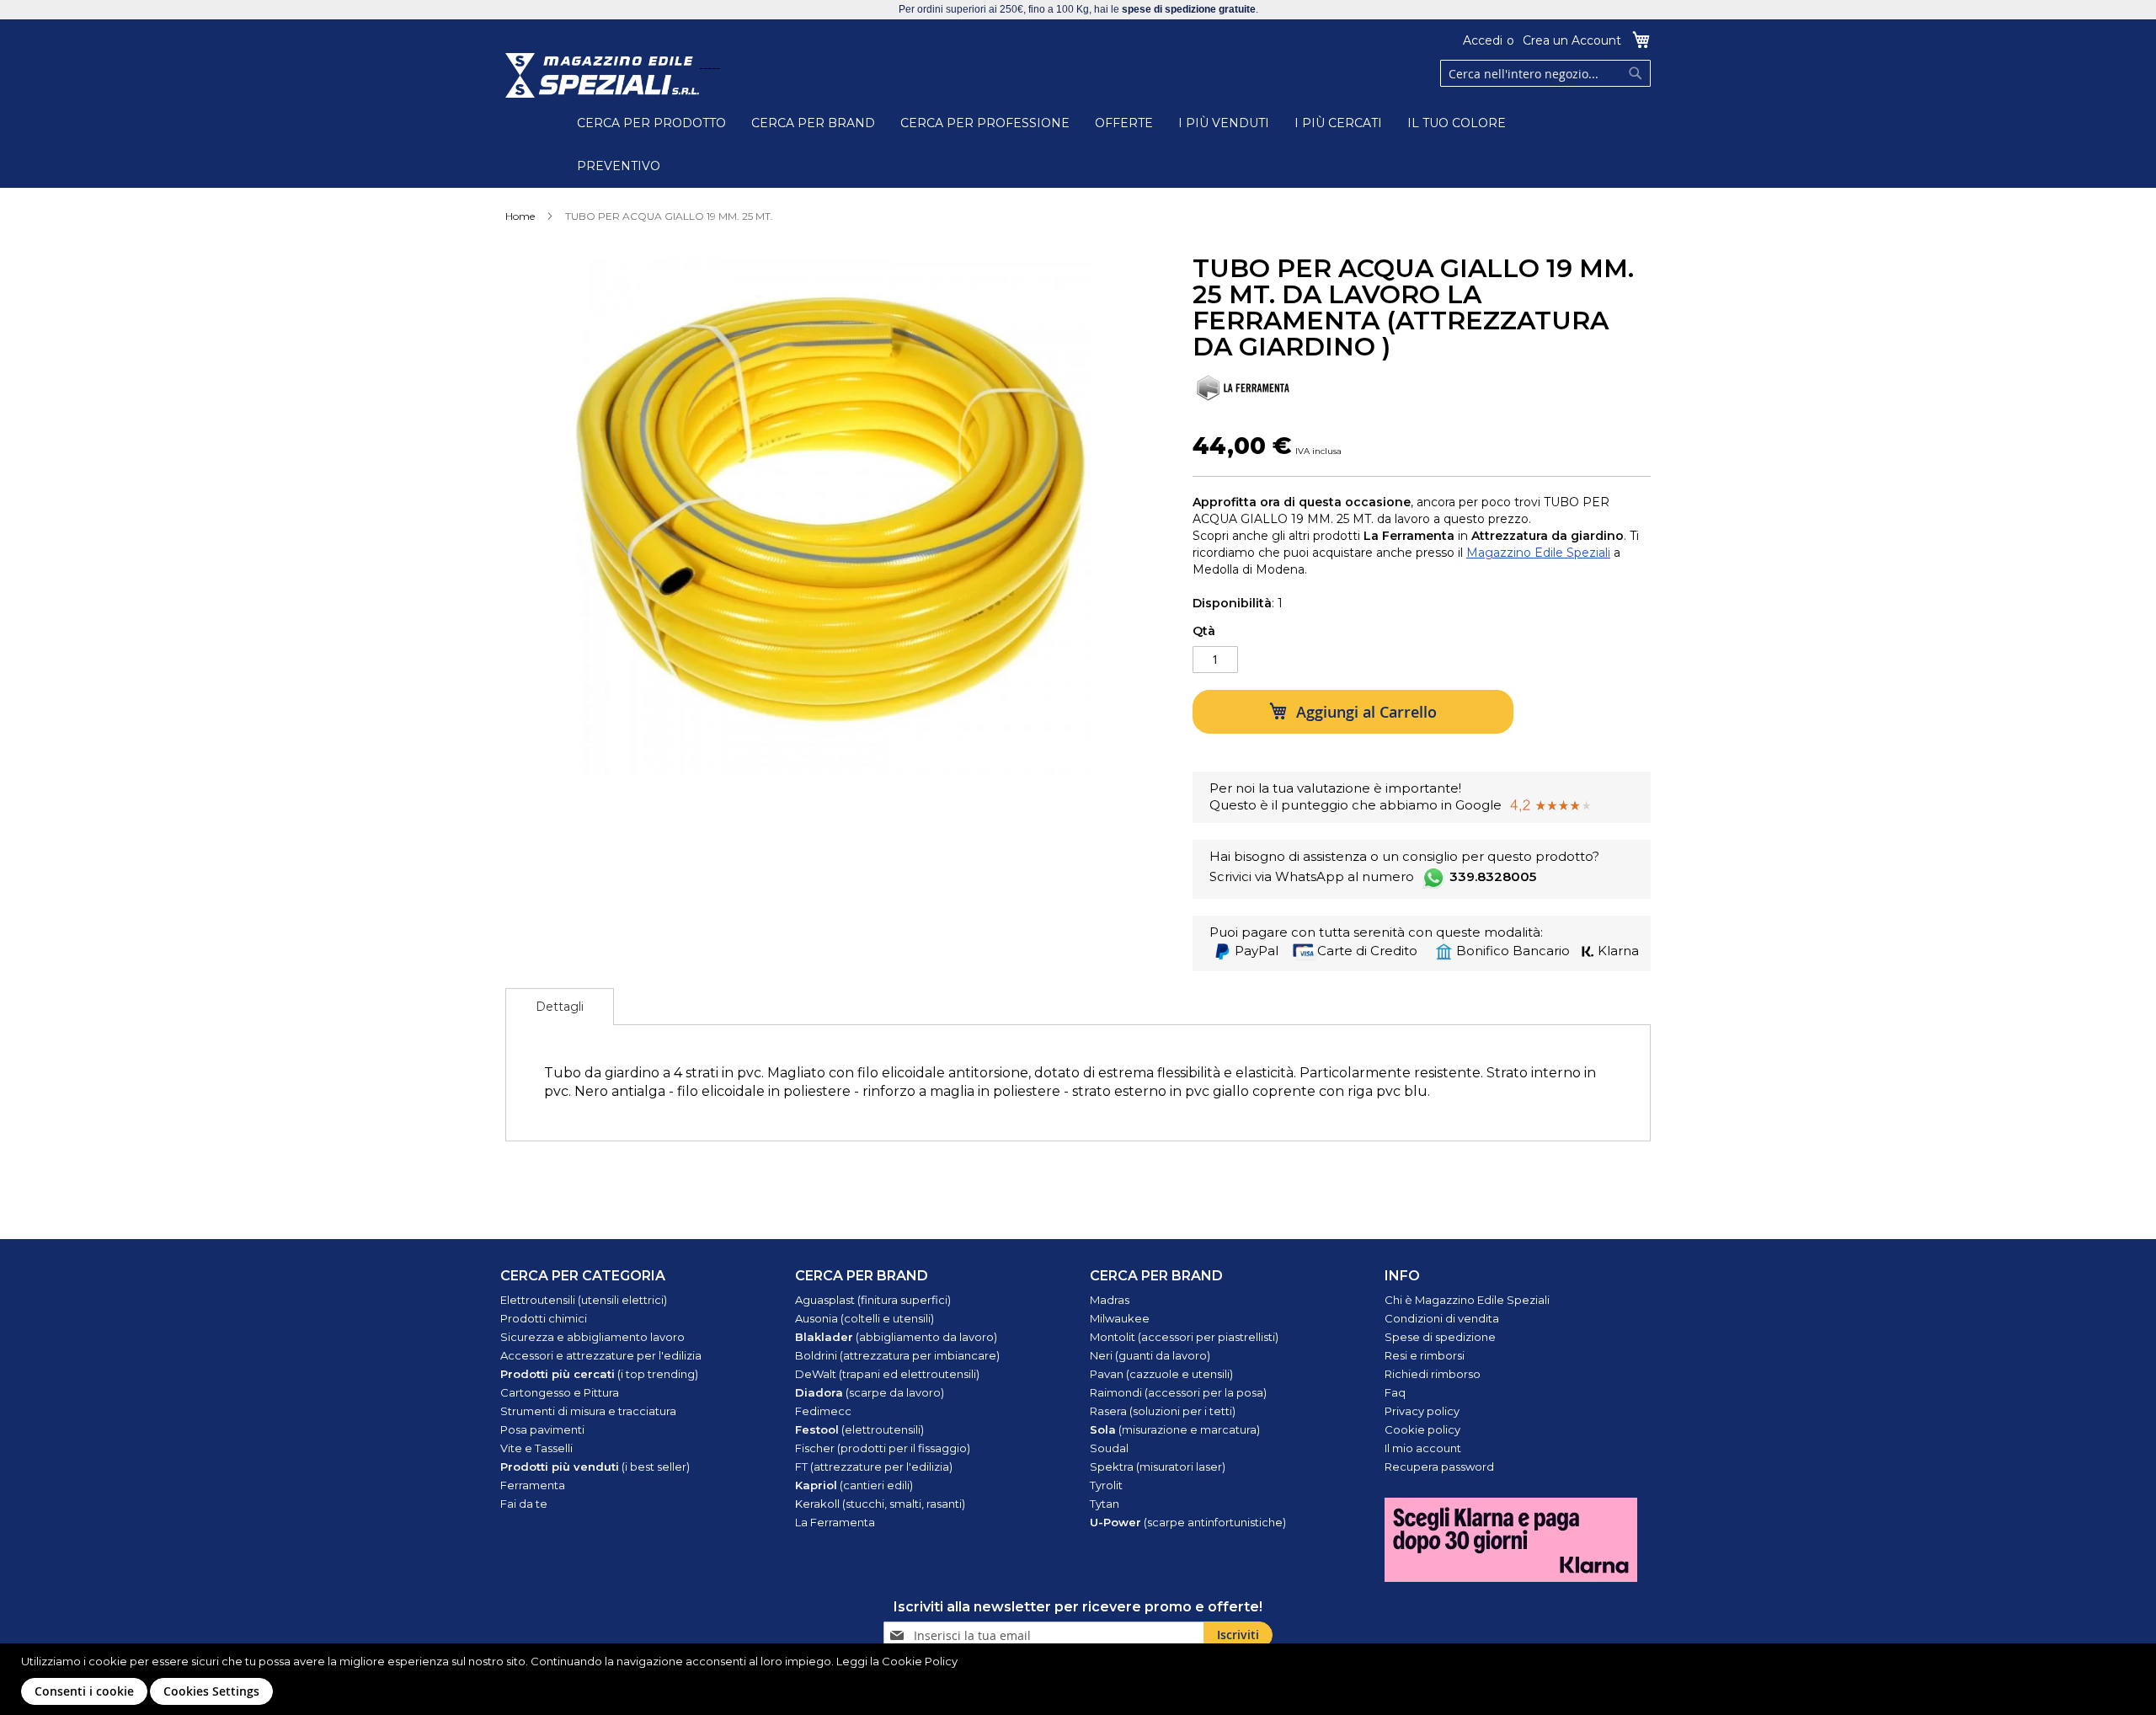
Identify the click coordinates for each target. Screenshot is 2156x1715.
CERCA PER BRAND (813, 123)
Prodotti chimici (544, 1318)
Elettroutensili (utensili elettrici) (584, 1300)
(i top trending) (599, 1374)
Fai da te (524, 1504)
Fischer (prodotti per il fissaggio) (883, 1448)
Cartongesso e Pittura (560, 1392)
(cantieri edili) (854, 1485)
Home (520, 216)
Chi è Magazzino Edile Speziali (1467, 1300)
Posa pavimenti (542, 1429)
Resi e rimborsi (1425, 1355)
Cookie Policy (920, 1661)
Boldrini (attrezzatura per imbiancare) (897, 1355)
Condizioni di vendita (1442, 1318)
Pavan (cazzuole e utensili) (1161, 1374)
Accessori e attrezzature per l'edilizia (601, 1355)
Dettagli (560, 1007)
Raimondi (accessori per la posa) (1178, 1392)
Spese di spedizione (1440, 1337)
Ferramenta (533, 1485)
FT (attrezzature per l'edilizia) (874, 1467)
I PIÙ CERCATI (1338, 123)
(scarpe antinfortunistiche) (1188, 1522)
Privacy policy (1422, 1411)
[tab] (560, 1007)
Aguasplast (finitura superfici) (873, 1300)
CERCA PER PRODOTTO (651, 123)
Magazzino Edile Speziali (1538, 553)
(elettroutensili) (859, 1429)
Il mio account (1423, 1448)
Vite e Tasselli (536, 1448)
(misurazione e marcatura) (1175, 1429)
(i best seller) (595, 1467)
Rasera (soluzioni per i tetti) (1163, 1411)
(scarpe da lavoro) (870, 1392)
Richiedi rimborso (1433, 1374)
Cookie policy (1422, 1429)
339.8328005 (1493, 876)
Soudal (1109, 1448)
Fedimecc (823, 1411)
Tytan (1105, 1504)
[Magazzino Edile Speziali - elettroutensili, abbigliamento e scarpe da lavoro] (602, 75)
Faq (1395, 1392)
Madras (1110, 1300)
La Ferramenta (835, 1522)
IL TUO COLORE (1457, 123)
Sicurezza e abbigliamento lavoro (592, 1337)
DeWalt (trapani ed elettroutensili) (887, 1374)
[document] (1080, 1679)
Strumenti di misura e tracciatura (588, 1411)
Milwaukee (1120, 1318)
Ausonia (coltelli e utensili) (865, 1318)
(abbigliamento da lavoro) (896, 1337)
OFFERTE (1124, 123)
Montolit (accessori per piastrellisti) (1184, 1337)
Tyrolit (1106, 1485)
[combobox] (1545, 73)
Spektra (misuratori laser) (1158, 1467)
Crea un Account (1572, 40)
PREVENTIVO (619, 166)
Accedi (1483, 40)
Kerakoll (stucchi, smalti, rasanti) (880, 1504)
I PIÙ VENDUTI (1224, 123)
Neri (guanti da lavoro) (1150, 1355)
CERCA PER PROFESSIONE (985, 123)
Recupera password (1439, 1467)
